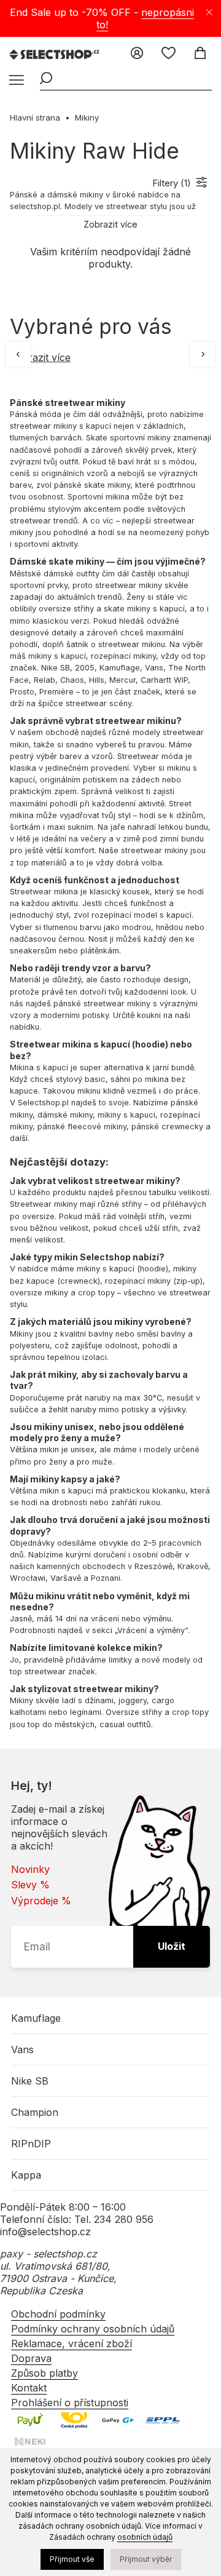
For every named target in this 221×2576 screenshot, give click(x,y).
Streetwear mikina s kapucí (70, 1044)
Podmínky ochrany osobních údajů (93, 2329)
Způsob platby (45, 2373)
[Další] (203, 354)
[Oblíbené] (169, 54)
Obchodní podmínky (58, 2314)
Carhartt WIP (164, 680)
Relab (45, 680)
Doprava (31, 2358)
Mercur (122, 680)
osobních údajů (145, 2537)
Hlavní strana (35, 117)
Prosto (22, 692)
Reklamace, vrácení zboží (72, 2343)
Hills (97, 680)
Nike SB (56, 668)
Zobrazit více (40, 357)
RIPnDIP (31, 2144)
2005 (85, 668)
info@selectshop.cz (45, 2232)
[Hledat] (46, 79)
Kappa (26, 2175)
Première (56, 692)
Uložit (172, 1946)
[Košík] (200, 54)
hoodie (150, 1044)
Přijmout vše (72, 2559)
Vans (154, 668)
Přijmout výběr (146, 2559)
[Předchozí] (18, 354)
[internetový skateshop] (55, 55)
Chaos (72, 680)
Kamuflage (120, 668)
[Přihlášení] (137, 54)
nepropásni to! (145, 18)
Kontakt (29, 2388)
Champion (35, 2112)
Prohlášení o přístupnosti (70, 2403)
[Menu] (15, 81)
